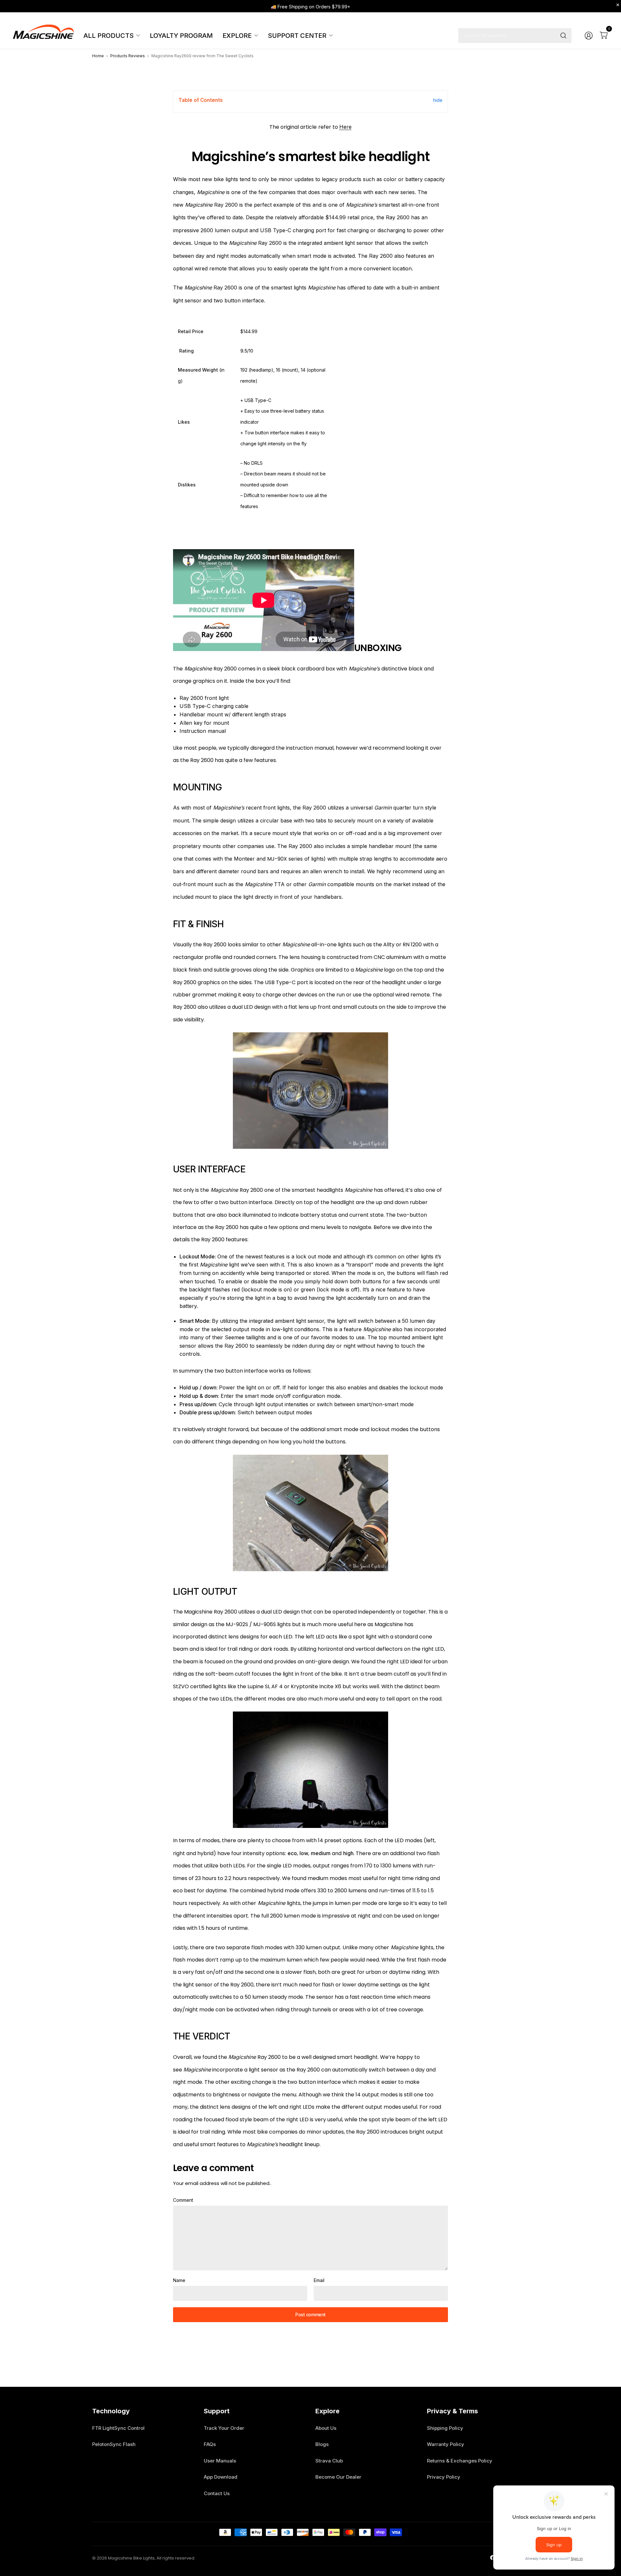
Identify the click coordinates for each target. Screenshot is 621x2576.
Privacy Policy (444, 2477)
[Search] (563, 36)
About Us (326, 2428)
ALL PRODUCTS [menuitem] (109, 36)
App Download (221, 2477)
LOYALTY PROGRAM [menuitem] (181, 36)
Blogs (322, 2444)
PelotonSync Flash (114, 2444)
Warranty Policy (446, 2444)
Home (98, 56)
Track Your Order (224, 2428)
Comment (183, 2200)
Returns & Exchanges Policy (460, 2461)
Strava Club (329, 2461)
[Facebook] (493, 2558)
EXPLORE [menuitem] (237, 36)
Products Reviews (128, 56)
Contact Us (217, 2493)
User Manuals (220, 2461)
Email (319, 2280)
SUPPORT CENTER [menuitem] (297, 36)
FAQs (210, 2444)
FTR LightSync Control (118, 2428)
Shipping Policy (445, 2428)
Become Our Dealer (338, 2477)
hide (438, 100)
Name (179, 2280)
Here (345, 127)
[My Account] (589, 36)
